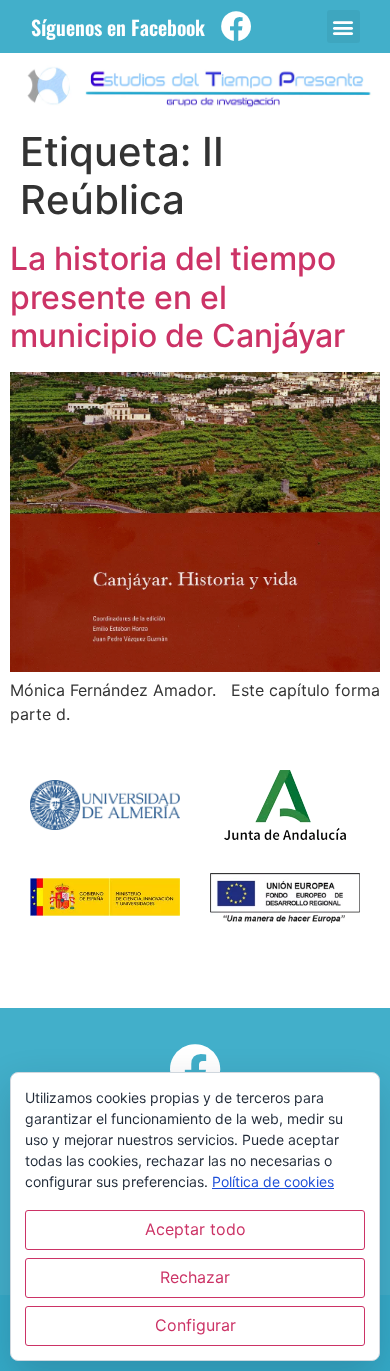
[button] (343, 26)
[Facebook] (236, 26)
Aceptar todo (195, 1229)
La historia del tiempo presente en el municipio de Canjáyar (177, 297)
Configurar (195, 1325)
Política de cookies (273, 1181)
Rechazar (195, 1277)
